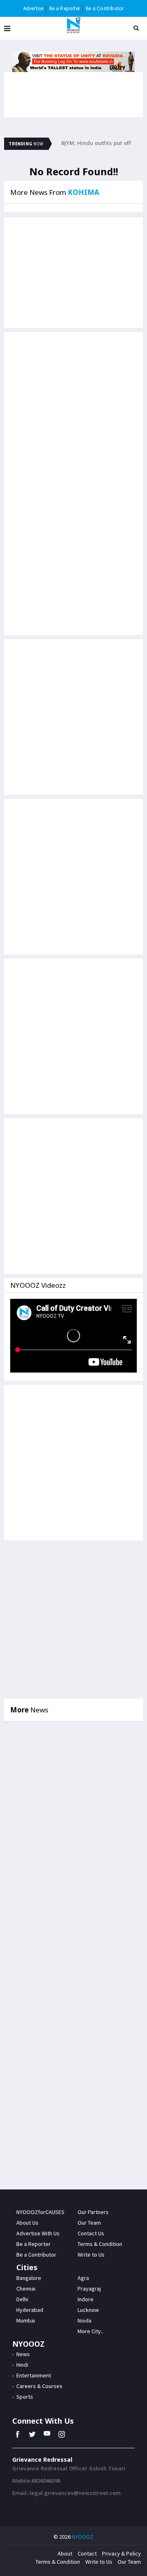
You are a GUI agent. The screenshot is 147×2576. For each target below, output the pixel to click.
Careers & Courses (39, 2386)
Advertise (33, 8)
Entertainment (34, 2375)
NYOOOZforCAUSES (40, 2212)
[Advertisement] (73, 410)
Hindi (22, 2365)
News (23, 2354)
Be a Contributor (105, 8)
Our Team (89, 2223)
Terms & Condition (58, 2562)
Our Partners (93, 2212)
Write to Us (99, 2562)
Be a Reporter (65, 8)
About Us (27, 2223)
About (65, 2553)
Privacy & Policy (121, 2553)
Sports (25, 2397)
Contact (87, 2553)
